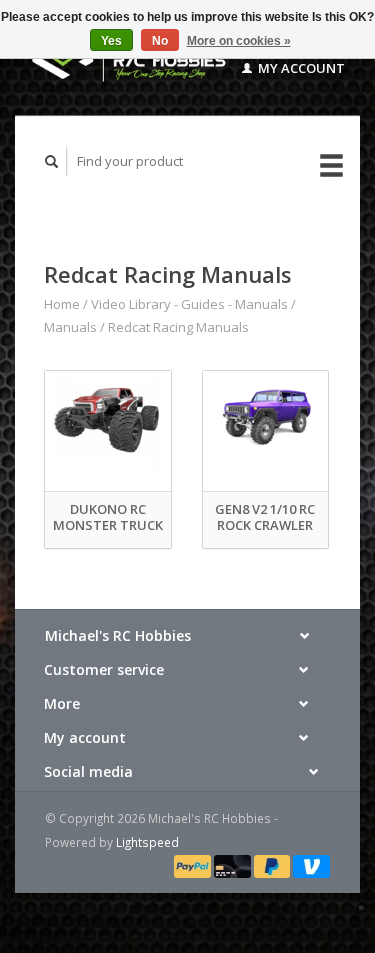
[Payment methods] (194, 865)
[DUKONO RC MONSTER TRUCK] (108, 420)
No (160, 41)
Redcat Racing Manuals (178, 327)
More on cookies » (239, 41)
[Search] (52, 161)
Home (62, 304)
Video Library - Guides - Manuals (189, 304)
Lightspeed (147, 842)
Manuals (70, 327)
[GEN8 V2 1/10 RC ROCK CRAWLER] (266, 420)
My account (300, 68)
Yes (111, 41)
